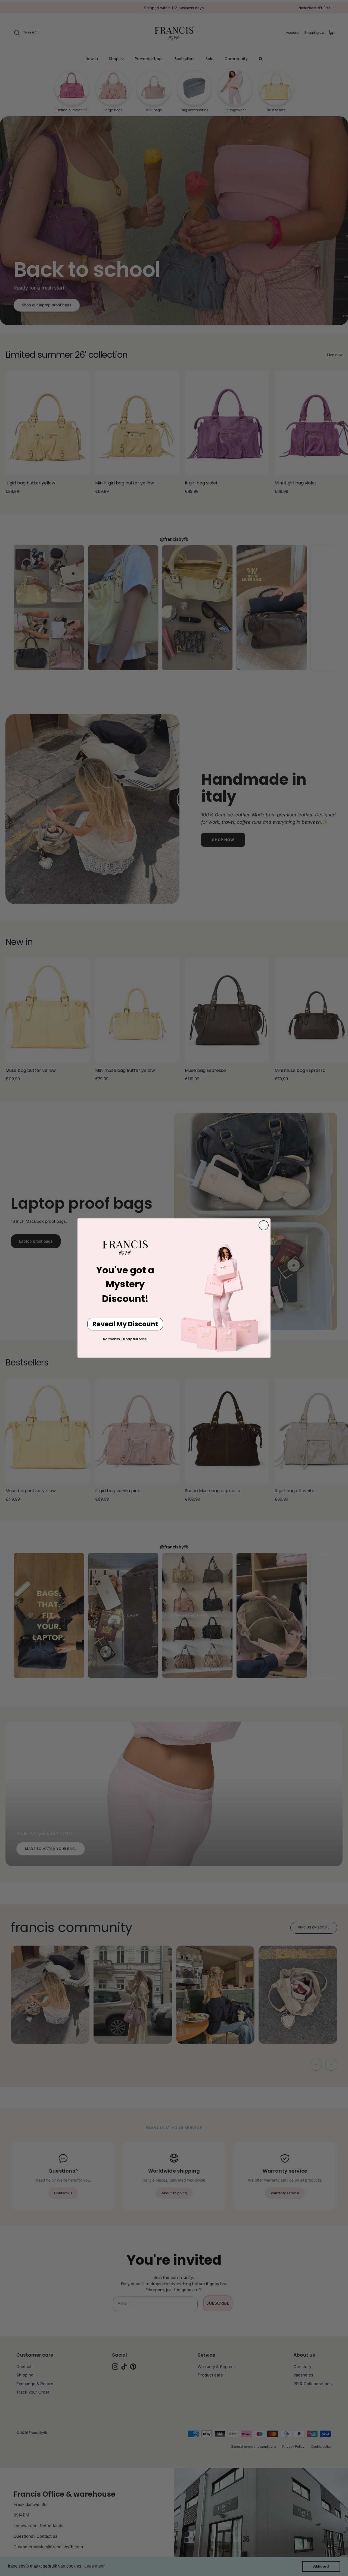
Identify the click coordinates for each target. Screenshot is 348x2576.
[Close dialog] (264, 1225)
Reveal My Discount (125, 1324)
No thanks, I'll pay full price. (125, 1339)
